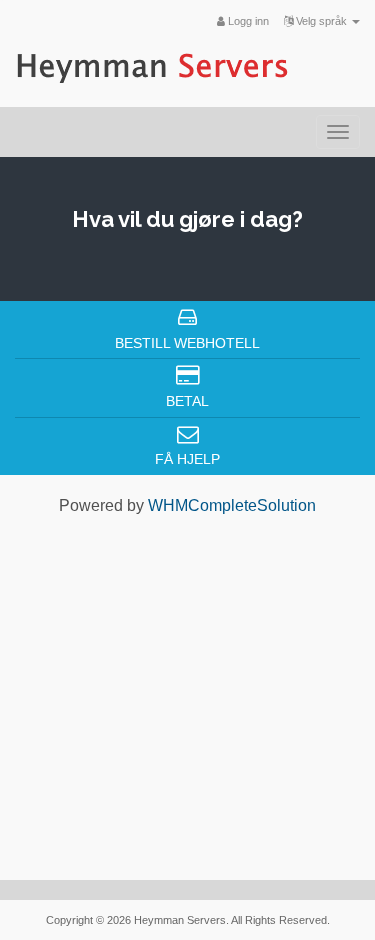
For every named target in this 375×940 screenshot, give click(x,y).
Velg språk (321, 21)
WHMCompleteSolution (232, 505)
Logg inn (247, 21)
